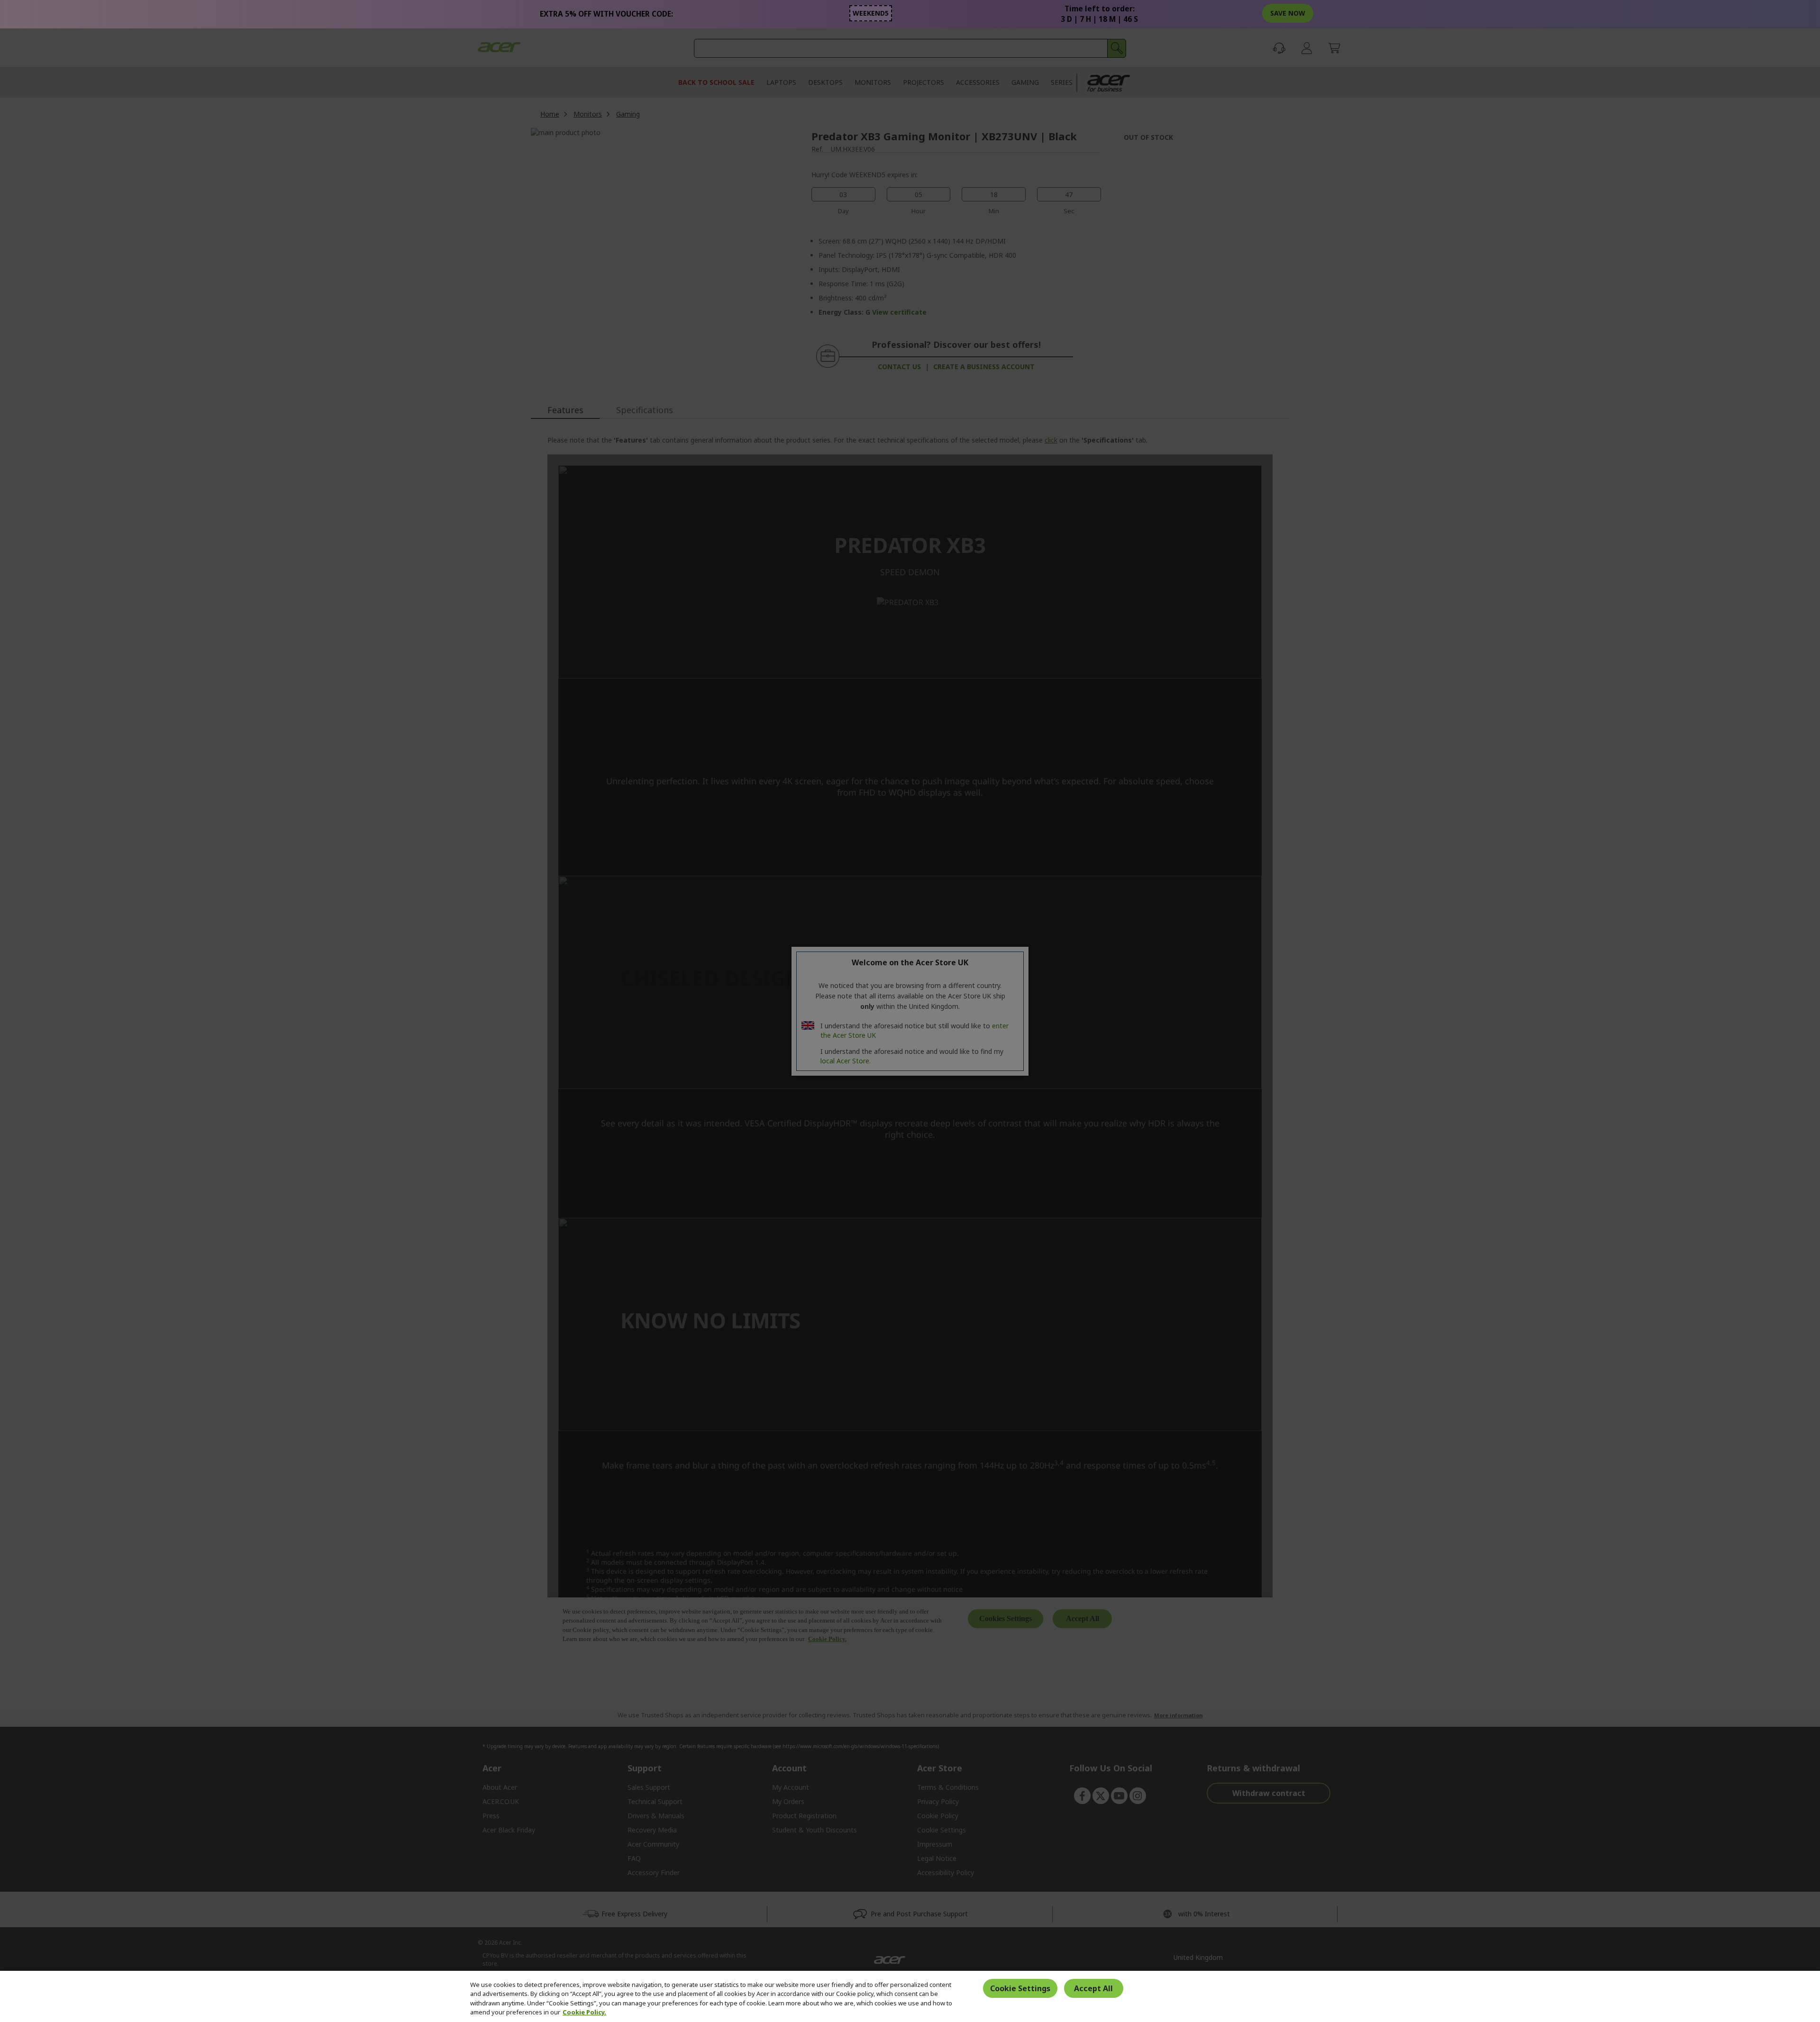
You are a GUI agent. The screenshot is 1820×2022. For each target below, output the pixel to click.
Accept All (1093, 1988)
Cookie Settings (1020, 1988)
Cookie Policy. (584, 2012)
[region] (910, 1996)
